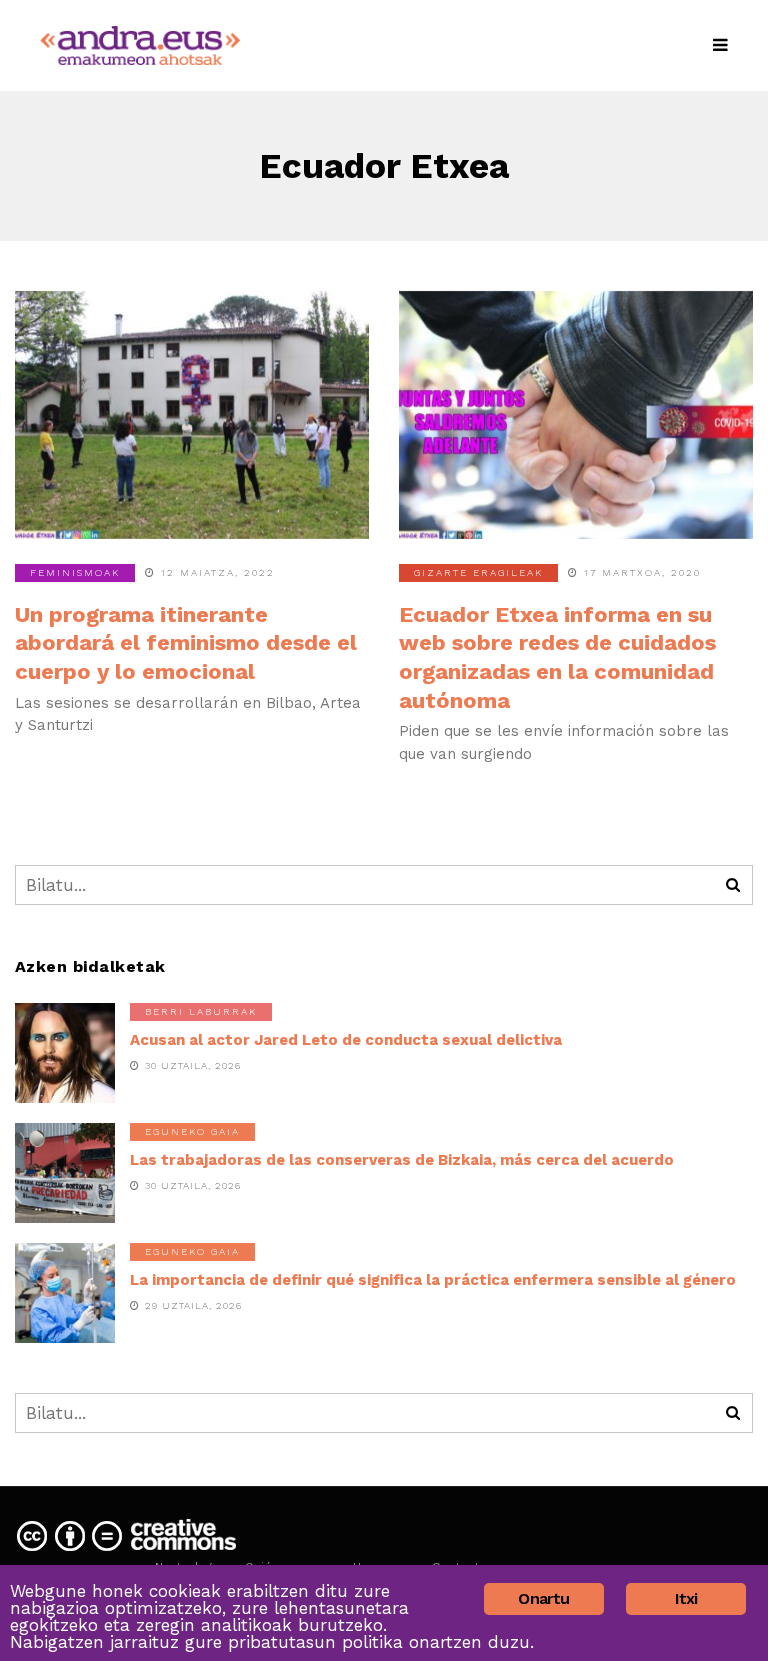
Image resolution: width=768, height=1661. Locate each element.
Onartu (543, 1598)
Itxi (686, 1598)
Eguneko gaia (192, 1131)
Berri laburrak (201, 1011)
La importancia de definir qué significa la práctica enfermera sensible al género (433, 1280)
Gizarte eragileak (478, 572)
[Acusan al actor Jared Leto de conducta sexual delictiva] (65, 1053)
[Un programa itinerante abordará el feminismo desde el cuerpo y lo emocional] (192, 415)
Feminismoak (75, 572)
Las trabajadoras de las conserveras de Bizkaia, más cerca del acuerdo (402, 1160)
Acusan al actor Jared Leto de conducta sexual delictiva (346, 1040)
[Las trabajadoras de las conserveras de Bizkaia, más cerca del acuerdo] (65, 1173)
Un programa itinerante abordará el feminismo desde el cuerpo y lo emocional (186, 643)
